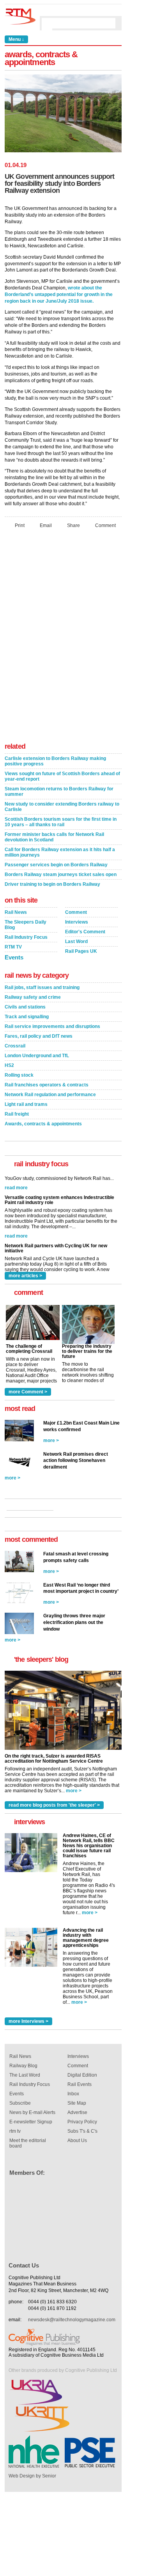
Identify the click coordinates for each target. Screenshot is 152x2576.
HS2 (9, 1065)
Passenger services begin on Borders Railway (56, 865)
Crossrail (15, 1046)
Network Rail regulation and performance (50, 1095)
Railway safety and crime (33, 997)
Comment (105, 525)
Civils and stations (25, 1007)
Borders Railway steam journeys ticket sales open (61, 875)
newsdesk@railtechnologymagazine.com (72, 2320)
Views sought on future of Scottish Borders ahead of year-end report (62, 776)
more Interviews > (28, 2021)
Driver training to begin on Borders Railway (52, 884)
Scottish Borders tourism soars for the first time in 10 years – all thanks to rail (61, 822)
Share (73, 525)
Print (20, 525)
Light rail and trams (26, 1104)
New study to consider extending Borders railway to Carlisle (62, 807)
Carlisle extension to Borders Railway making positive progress (55, 761)
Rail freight (17, 1114)
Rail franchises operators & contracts (47, 1085)
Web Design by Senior (32, 2476)
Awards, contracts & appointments (43, 1124)
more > (51, 1441)
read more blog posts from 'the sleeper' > (54, 1805)
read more (16, 1216)
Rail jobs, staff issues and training (42, 987)
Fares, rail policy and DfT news (39, 1036)
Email (46, 525)
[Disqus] (63, 638)
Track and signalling (27, 1017)
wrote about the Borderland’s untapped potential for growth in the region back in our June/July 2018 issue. (59, 294)
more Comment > (28, 1392)
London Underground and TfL (37, 1056)
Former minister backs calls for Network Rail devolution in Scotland (54, 837)
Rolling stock (19, 1075)
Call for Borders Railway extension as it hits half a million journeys (60, 852)
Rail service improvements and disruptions (52, 1026)
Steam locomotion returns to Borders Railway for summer (59, 792)
